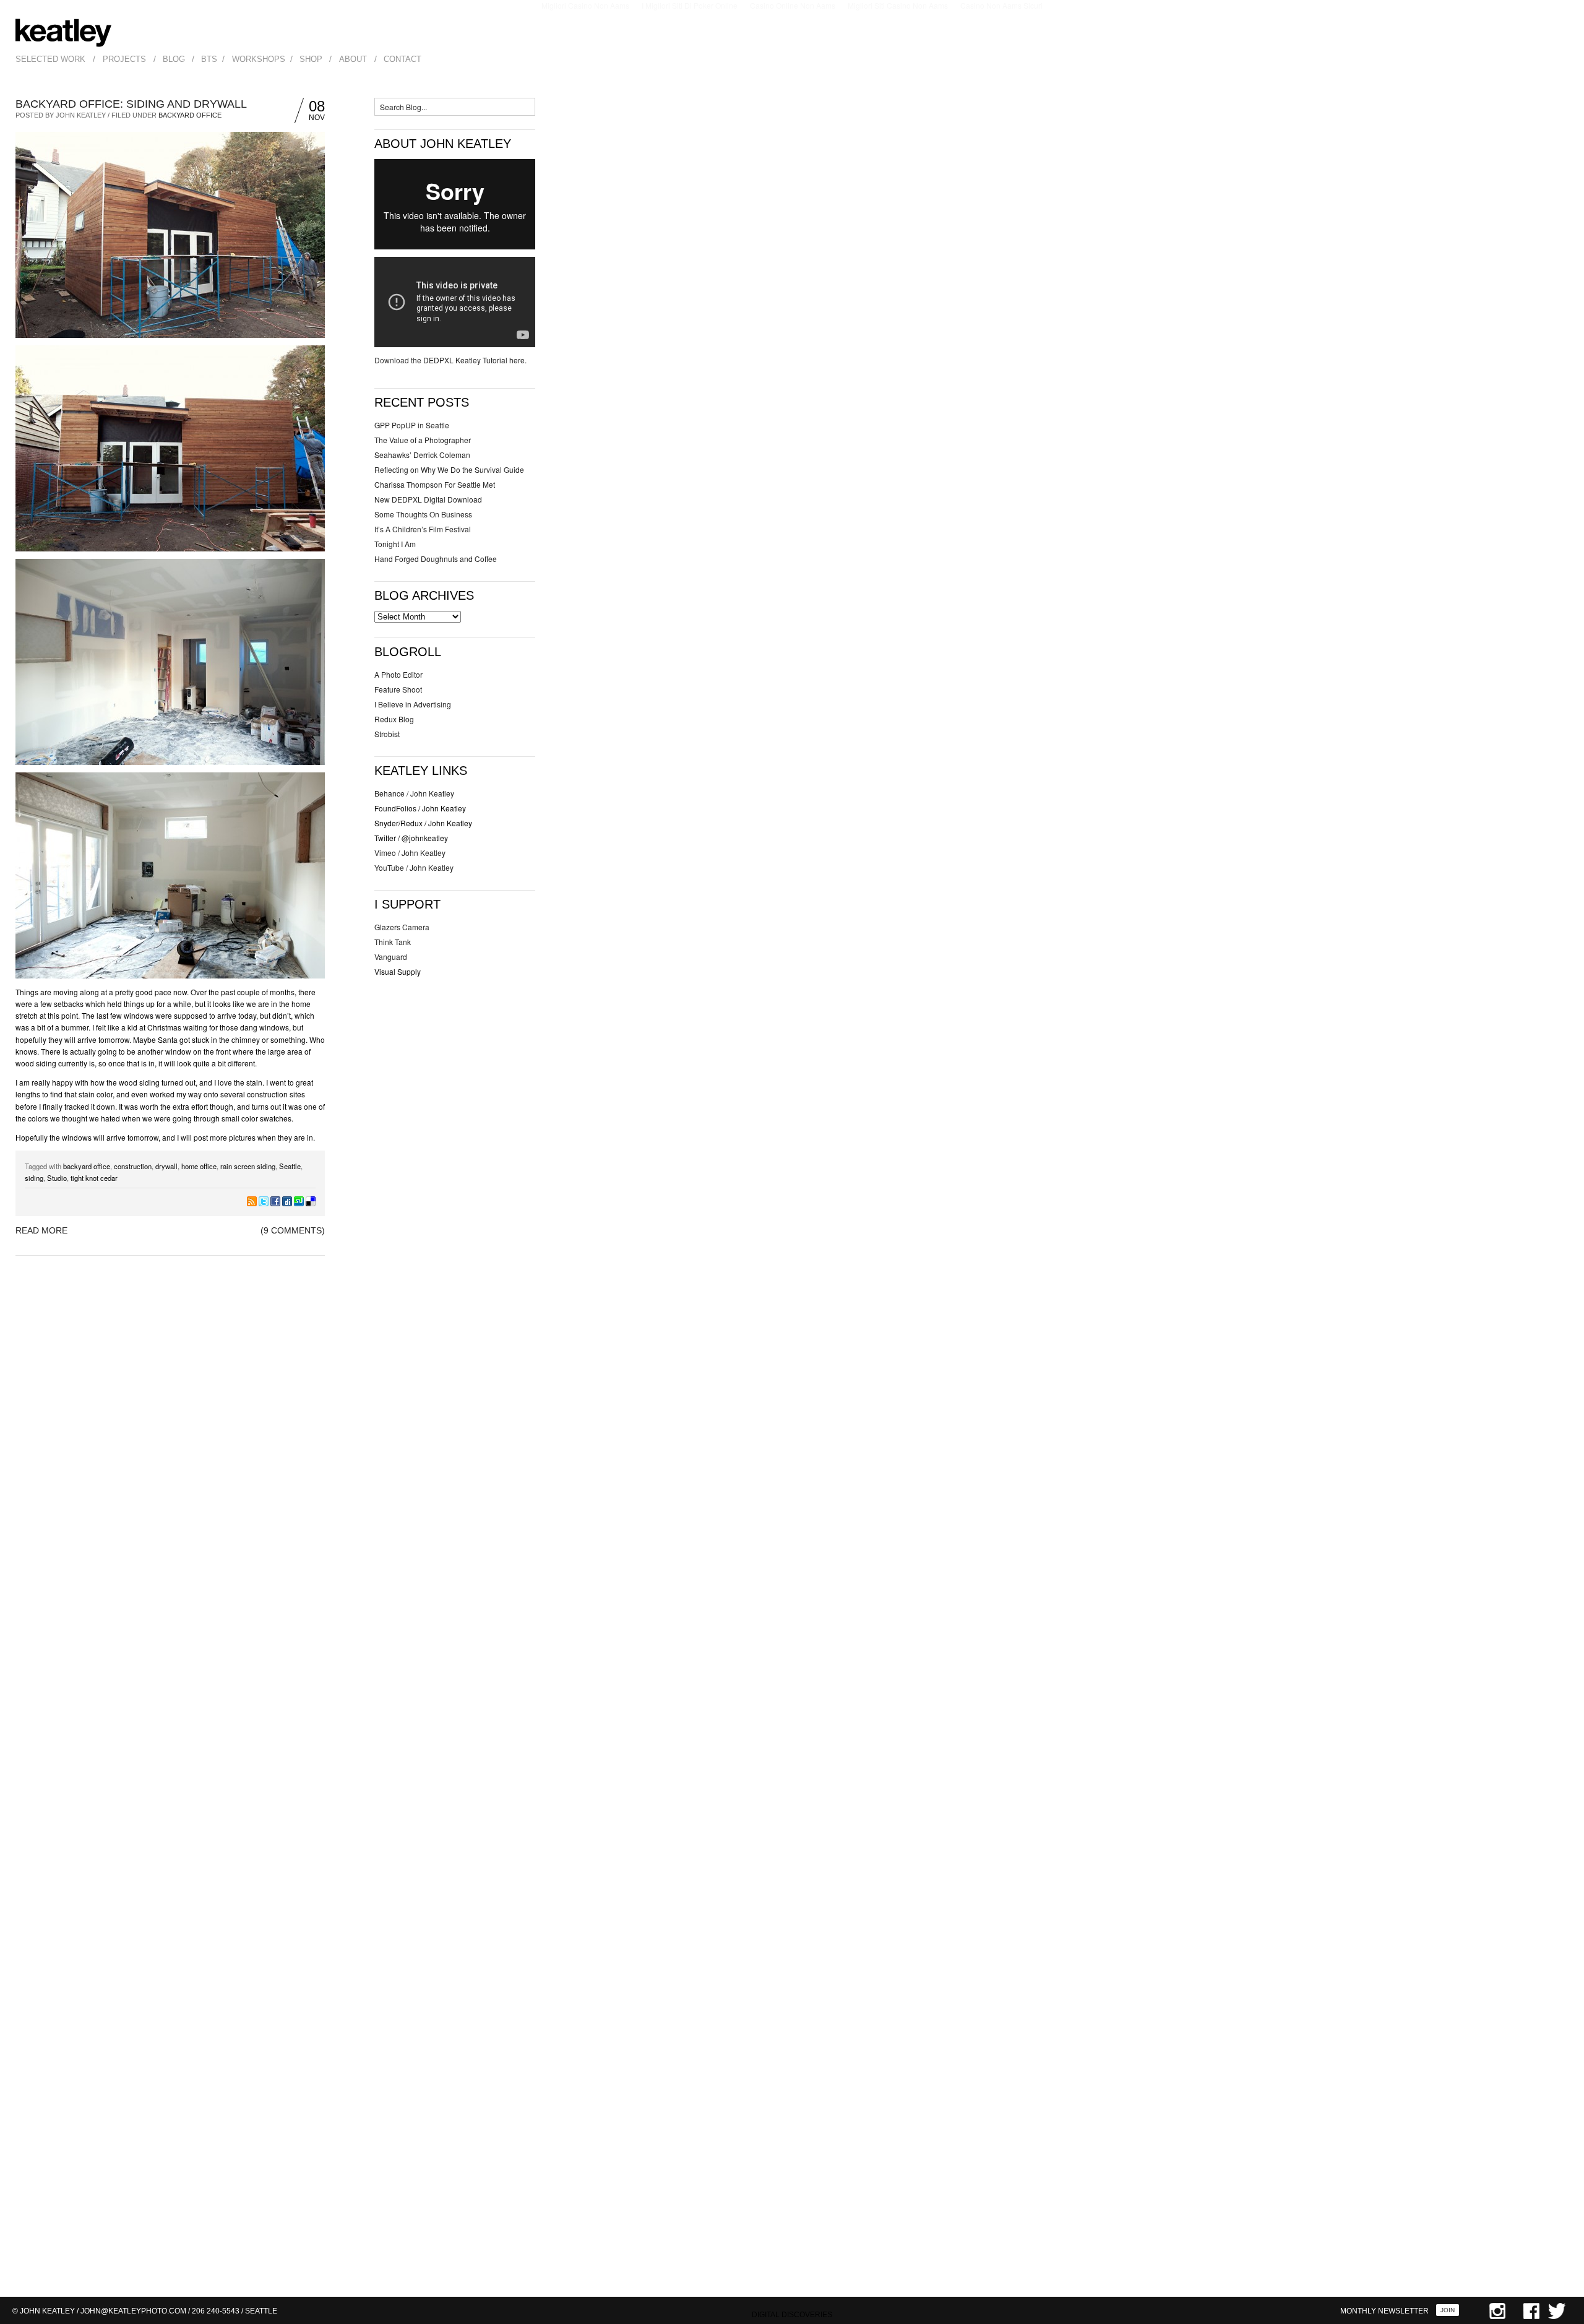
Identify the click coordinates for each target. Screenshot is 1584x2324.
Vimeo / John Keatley (410, 853)
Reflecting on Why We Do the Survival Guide (449, 469)
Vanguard (391, 957)
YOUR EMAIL (1404, 2233)
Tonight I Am (395, 544)
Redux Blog (394, 719)
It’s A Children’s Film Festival (423, 529)
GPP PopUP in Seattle (412, 425)
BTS (209, 59)
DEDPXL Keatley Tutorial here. (475, 360)
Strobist (387, 734)
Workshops (259, 59)
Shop (311, 59)
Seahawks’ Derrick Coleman (422, 455)
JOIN (1448, 2310)
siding (34, 1178)
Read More (41, 1230)
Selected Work (50, 59)
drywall (166, 1166)
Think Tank (393, 942)
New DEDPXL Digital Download (428, 499)
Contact (402, 59)
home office (199, 1166)
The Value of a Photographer (423, 440)
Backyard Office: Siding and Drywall (131, 104)
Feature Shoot (398, 689)
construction (133, 1166)
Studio (57, 1178)
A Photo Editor (398, 674)
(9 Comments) (293, 1230)
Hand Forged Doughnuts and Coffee (436, 559)
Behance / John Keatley (414, 793)
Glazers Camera (402, 927)
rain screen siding (248, 1166)
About (353, 59)
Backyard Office (190, 115)
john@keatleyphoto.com (133, 2311)
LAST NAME (1402, 2208)
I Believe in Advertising (413, 704)
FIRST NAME (1404, 2183)
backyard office (87, 1166)
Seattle (290, 1166)
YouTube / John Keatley (414, 867)
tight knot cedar (94, 1178)
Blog (174, 59)
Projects (124, 59)
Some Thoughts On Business (423, 514)
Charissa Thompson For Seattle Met (435, 484)
